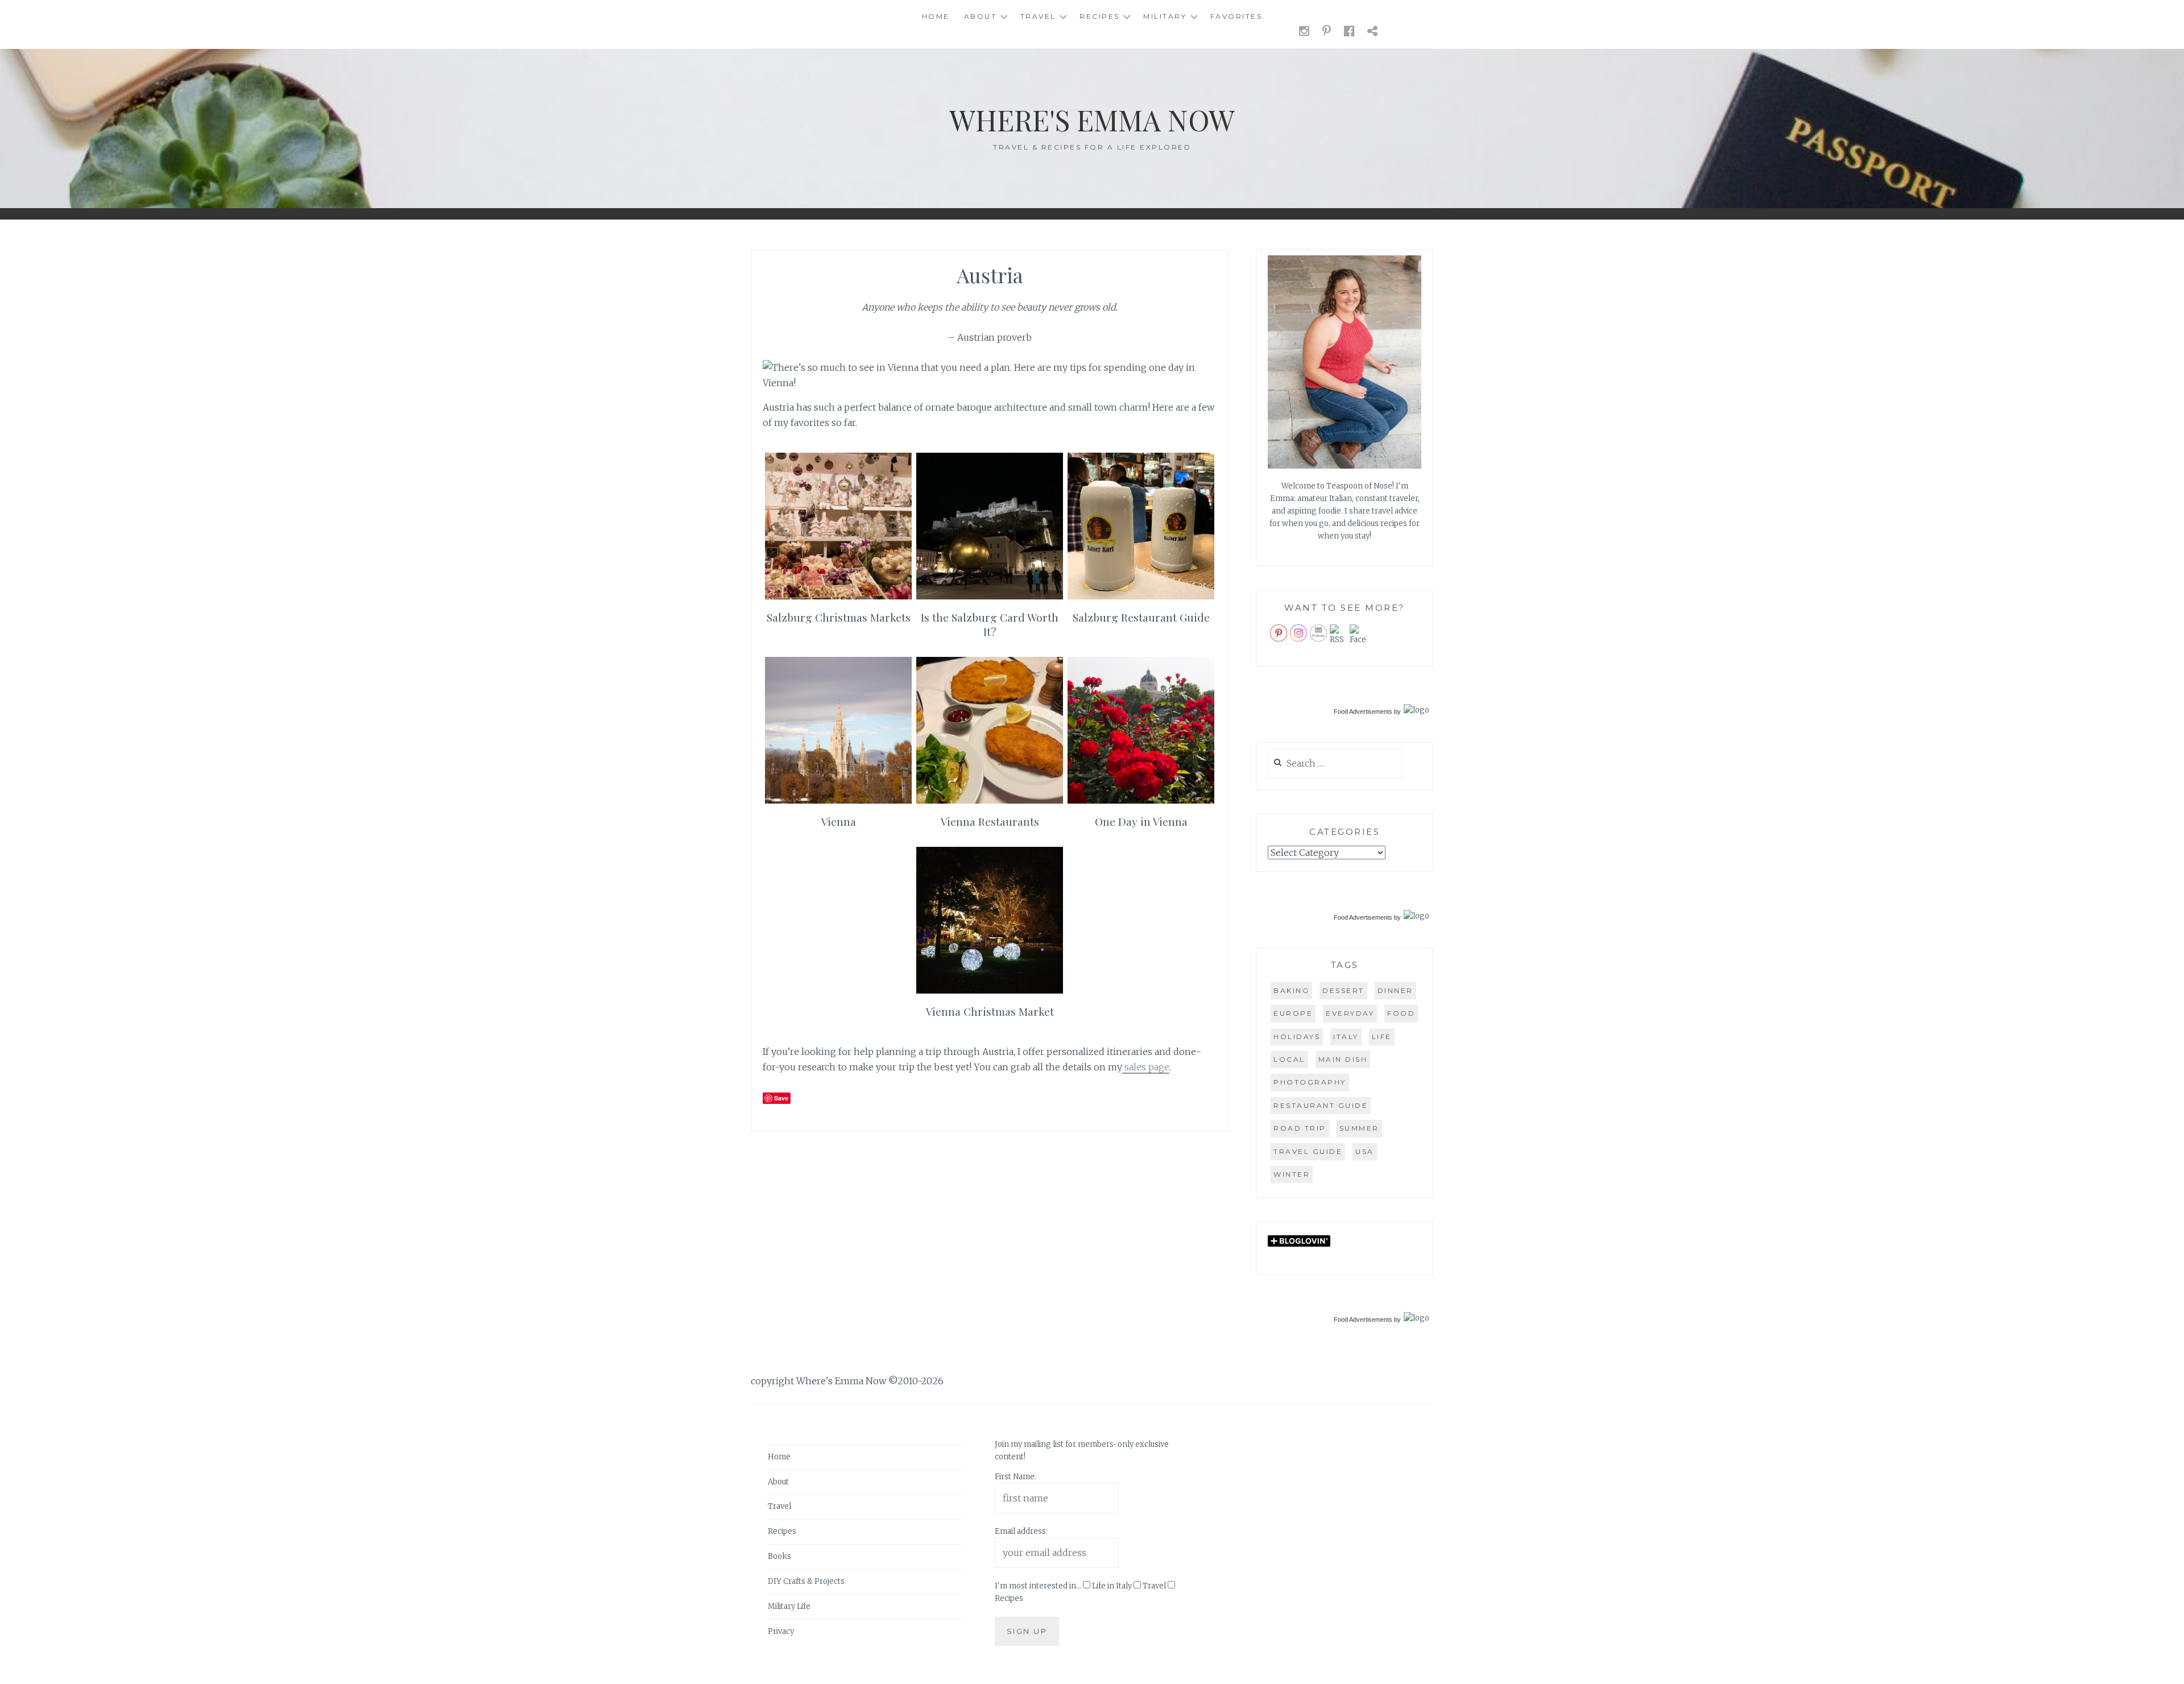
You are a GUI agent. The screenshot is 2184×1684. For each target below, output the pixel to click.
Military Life (789, 1606)
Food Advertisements (1363, 711)
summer (1359, 1128)
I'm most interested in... (1038, 1586)
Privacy (781, 1631)
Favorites (1236, 16)
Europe (1293, 1013)
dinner (1395, 990)
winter (1292, 1174)
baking (1291, 990)
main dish (1343, 1059)
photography (1310, 1082)
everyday (1350, 1013)
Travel (1038, 16)
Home (936, 16)
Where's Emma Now (1092, 120)
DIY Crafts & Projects (806, 1582)
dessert (1343, 990)
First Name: (1016, 1477)
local (1289, 1059)
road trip (1300, 1128)
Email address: (1021, 1532)
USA (1365, 1151)
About (981, 16)
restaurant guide (1321, 1105)
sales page (1146, 1067)
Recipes (1100, 16)
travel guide (1308, 1151)
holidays (1297, 1037)
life (1382, 1037)
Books (779, 1557)
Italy (1346, 1037)
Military (1165, 16)
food (1401, 1013)
